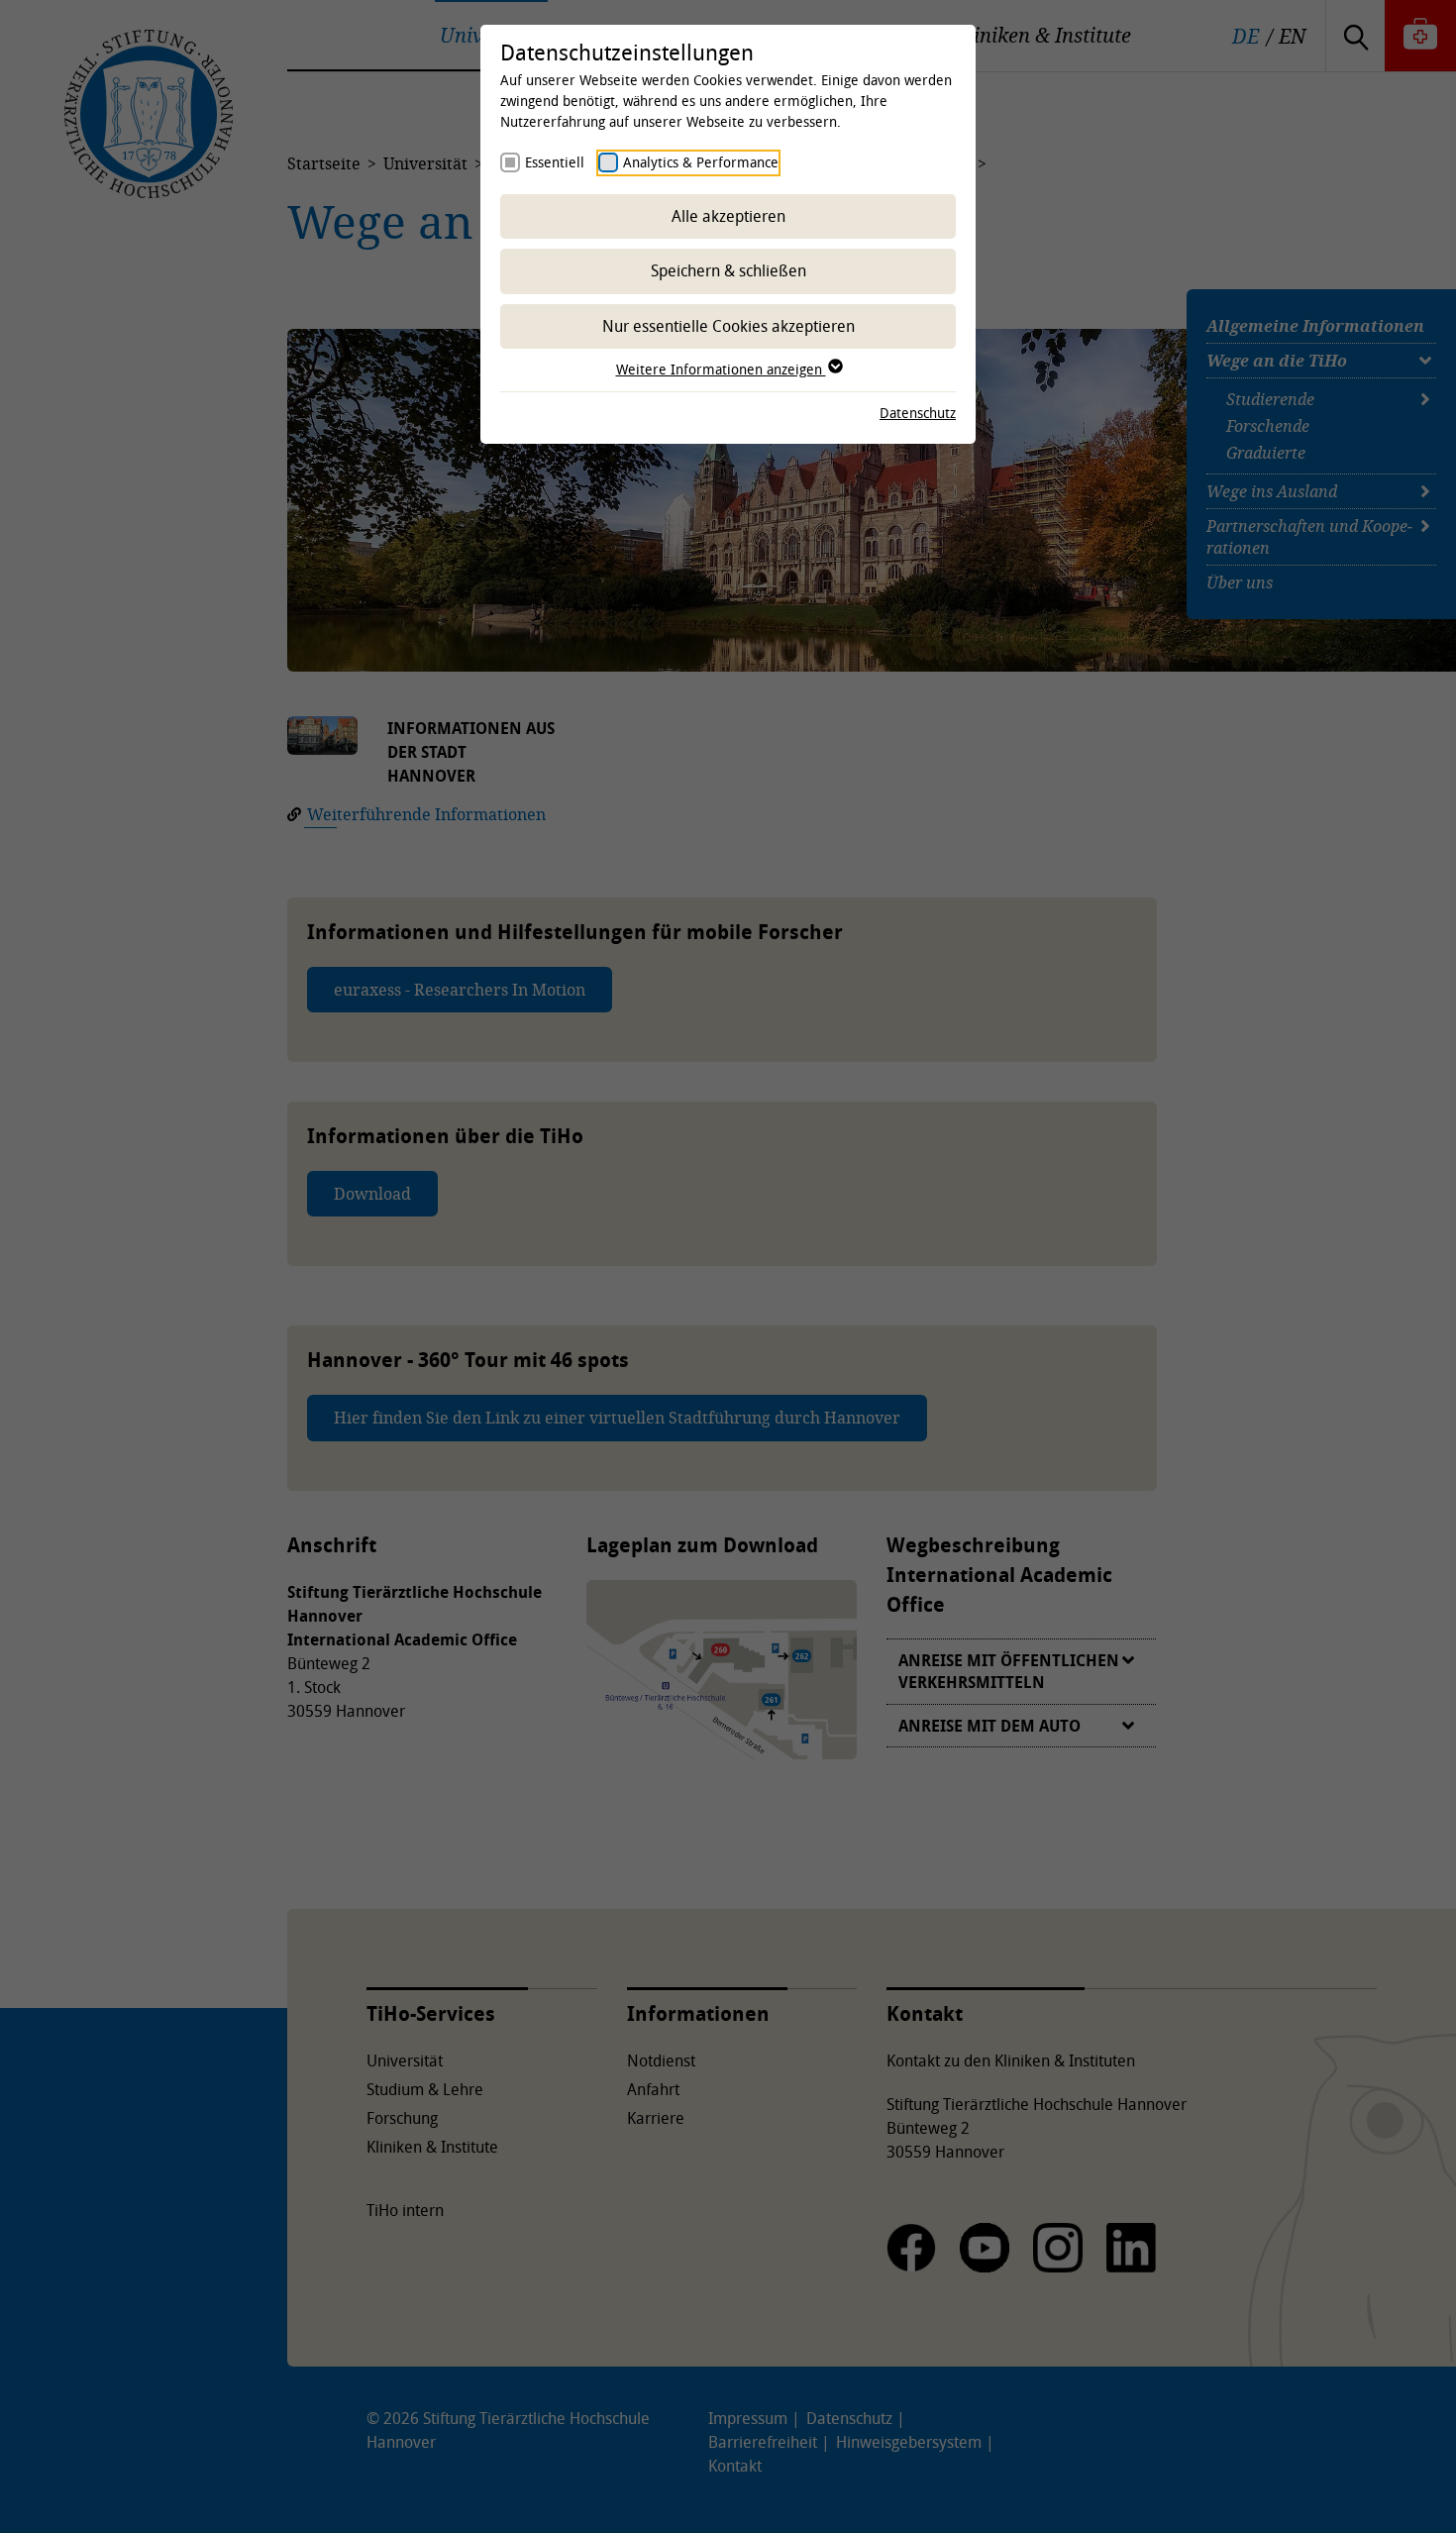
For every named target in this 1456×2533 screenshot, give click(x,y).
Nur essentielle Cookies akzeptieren (728, 326)
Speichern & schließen (728, 270)
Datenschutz (918, 413)
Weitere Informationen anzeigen (721, 369)
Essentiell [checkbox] (555, 162)
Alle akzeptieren (728, 216)
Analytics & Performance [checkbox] (701, 162)
